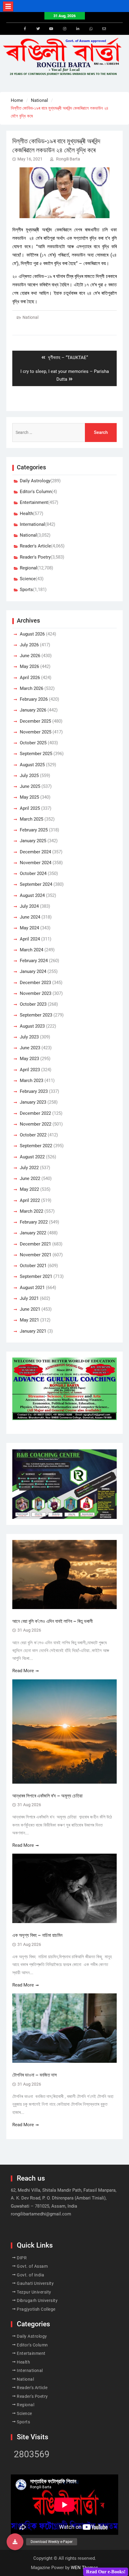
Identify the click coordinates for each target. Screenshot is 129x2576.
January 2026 (33, 710)
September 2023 (36, 1015)
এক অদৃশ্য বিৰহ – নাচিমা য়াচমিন (37, 1935)
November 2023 (36, 993)
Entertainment (34, 502)
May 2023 (29, 1059)
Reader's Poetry (35, 557)
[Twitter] (38, 29)
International (32, 524)
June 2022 (30, 1178)
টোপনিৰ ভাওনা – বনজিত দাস (34, 2075)
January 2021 (33, 1331)
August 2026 (32, 634)
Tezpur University (34, 2292)
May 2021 (29, 1320)
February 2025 (34, 830)
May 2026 (29, 666)
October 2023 (33, 1004)
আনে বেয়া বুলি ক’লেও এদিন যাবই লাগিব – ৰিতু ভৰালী (52, 1621)
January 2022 (33, 1233)
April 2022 (30, 1200)
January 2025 (33, 841)
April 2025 (30, 808)
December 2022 (35, 1113)
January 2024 (33, 971)
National (30, 317)
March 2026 (31, 688)
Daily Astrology (35, 481)
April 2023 (30, 1070)
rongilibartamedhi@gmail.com (41, 2214)
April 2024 (30, 939)
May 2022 (29, 1189)
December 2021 (35, 1244)
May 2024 (29, 928)
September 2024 (36, 884)
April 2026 (30, 678)
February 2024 (34, 961)
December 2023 (35, 983)
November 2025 (36, 732)
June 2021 (30, 1309)
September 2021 (36, 1276)
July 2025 (29, 776)
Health (26, 514)
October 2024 (33, 873)
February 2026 (34, 699)
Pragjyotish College (36, 2309)
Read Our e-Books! (106, 2572)
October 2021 (33, 1266)
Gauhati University (35, 2283)
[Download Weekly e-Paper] (15, 2542)
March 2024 (31, 950)
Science (28, 579)
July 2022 (29, 1168)
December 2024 (35, 852)
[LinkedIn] (78, 29)
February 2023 (34, 1091)
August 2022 (32, 1157)
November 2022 (36, 1124)
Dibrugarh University (37, 2300)
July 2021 (29, 1298)
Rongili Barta (68, 159)
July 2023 (29, 1037)
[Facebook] (25, 29)
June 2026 (30, 656)
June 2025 (30, 786)
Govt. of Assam (32, 2266)
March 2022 (31, 1211)
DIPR (22, 2258)
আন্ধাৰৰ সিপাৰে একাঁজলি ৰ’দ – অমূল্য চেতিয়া (48, 1796)
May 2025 (29, 797)
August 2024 (32, 895)
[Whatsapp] (91, 29)
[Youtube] (51, 29)
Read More (23, 1671)
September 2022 (36, 1146)
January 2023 (33, 1102)
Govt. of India (30, 2275)
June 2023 (30, 1048)
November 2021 (36, 1255)
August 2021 (32, 1288)
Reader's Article (35, 546)
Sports (26, 590)
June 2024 (30, 917)
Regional (28, 568)
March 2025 (31, 819)
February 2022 (34, 1222)
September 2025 (36, 754)
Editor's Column (36, 492)
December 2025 (35, 721)
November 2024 (36, 863)
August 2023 (32, 1026)
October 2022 (33, 1135)
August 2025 (32, 765)
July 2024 (29, 906)
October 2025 (33, 743)
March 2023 (31, 1081)
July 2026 (29, 645)
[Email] (104, 29)
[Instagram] (64, 29)
